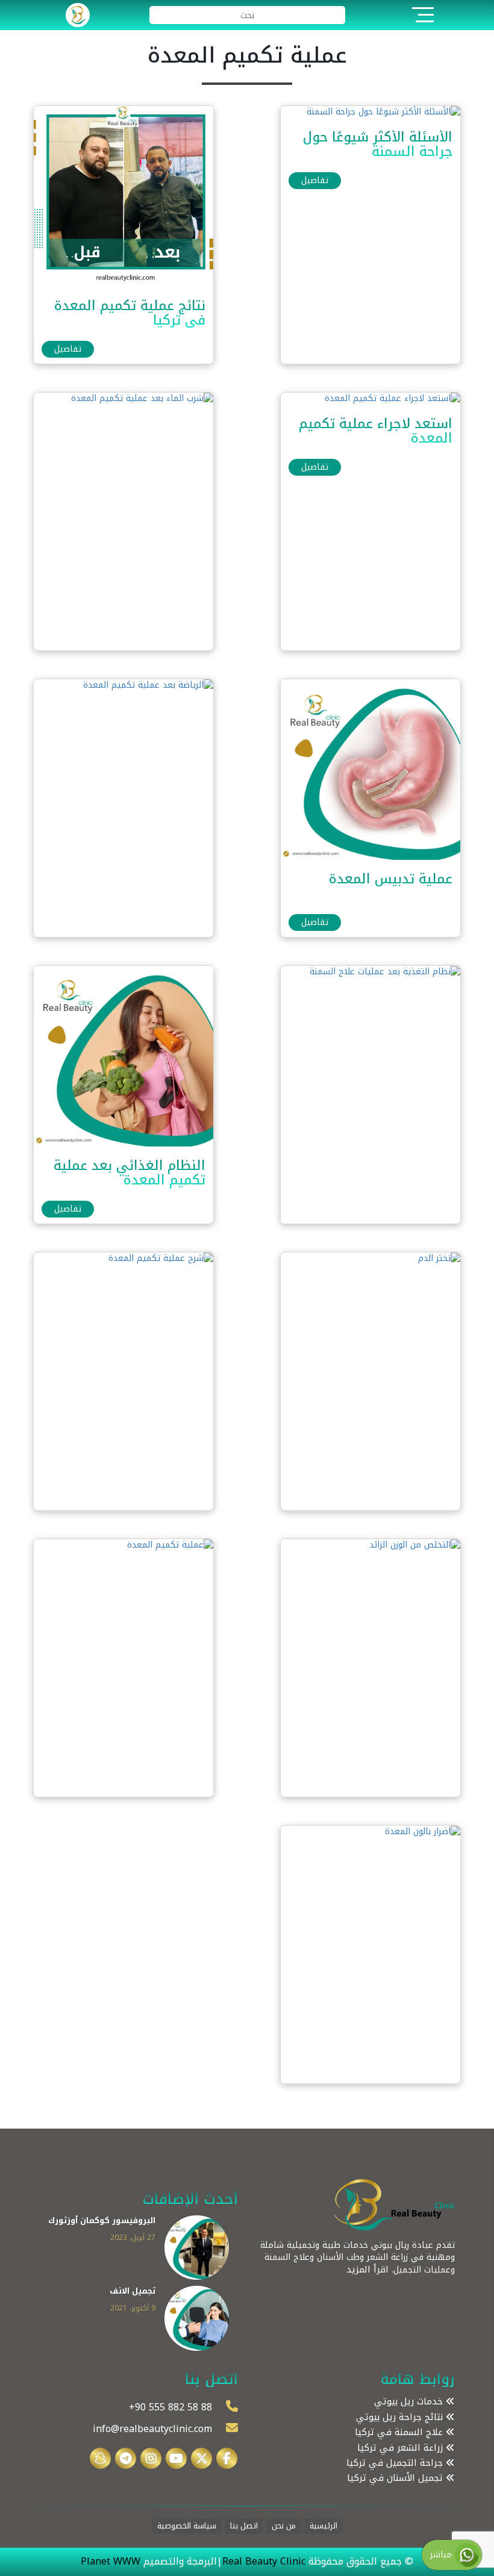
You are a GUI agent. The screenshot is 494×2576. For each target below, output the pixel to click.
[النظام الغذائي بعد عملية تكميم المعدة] (123, 1055)
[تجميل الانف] (197, 2318)
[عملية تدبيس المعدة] (370, 769)
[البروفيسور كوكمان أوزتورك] (197, 2247)
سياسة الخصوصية (187, 2526)
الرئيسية (324, 2526)
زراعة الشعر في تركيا (402, 2448)
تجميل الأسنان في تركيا (396, 2478)
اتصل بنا (244, 2526)
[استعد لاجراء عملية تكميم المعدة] (392, 398)
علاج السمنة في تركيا (400, 2432)
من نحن (284, 2526)
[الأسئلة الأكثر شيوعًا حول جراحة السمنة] (383, 112)
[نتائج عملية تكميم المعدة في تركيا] (123, 195)
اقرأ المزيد (367, 2270)
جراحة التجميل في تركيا (396, 2463)
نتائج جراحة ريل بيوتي (401, 2417)
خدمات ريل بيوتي (410, 2402)
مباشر (442, 2555)
